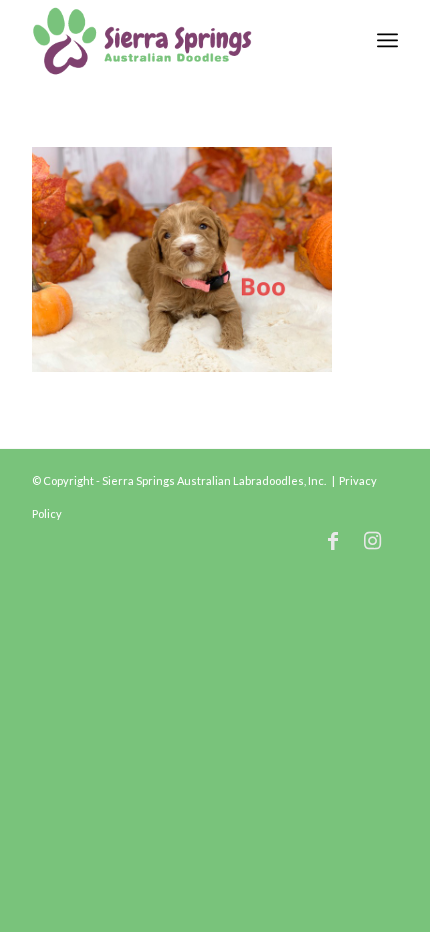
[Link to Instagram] (373, 540)
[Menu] (387, 40)
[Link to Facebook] (333, 540)
